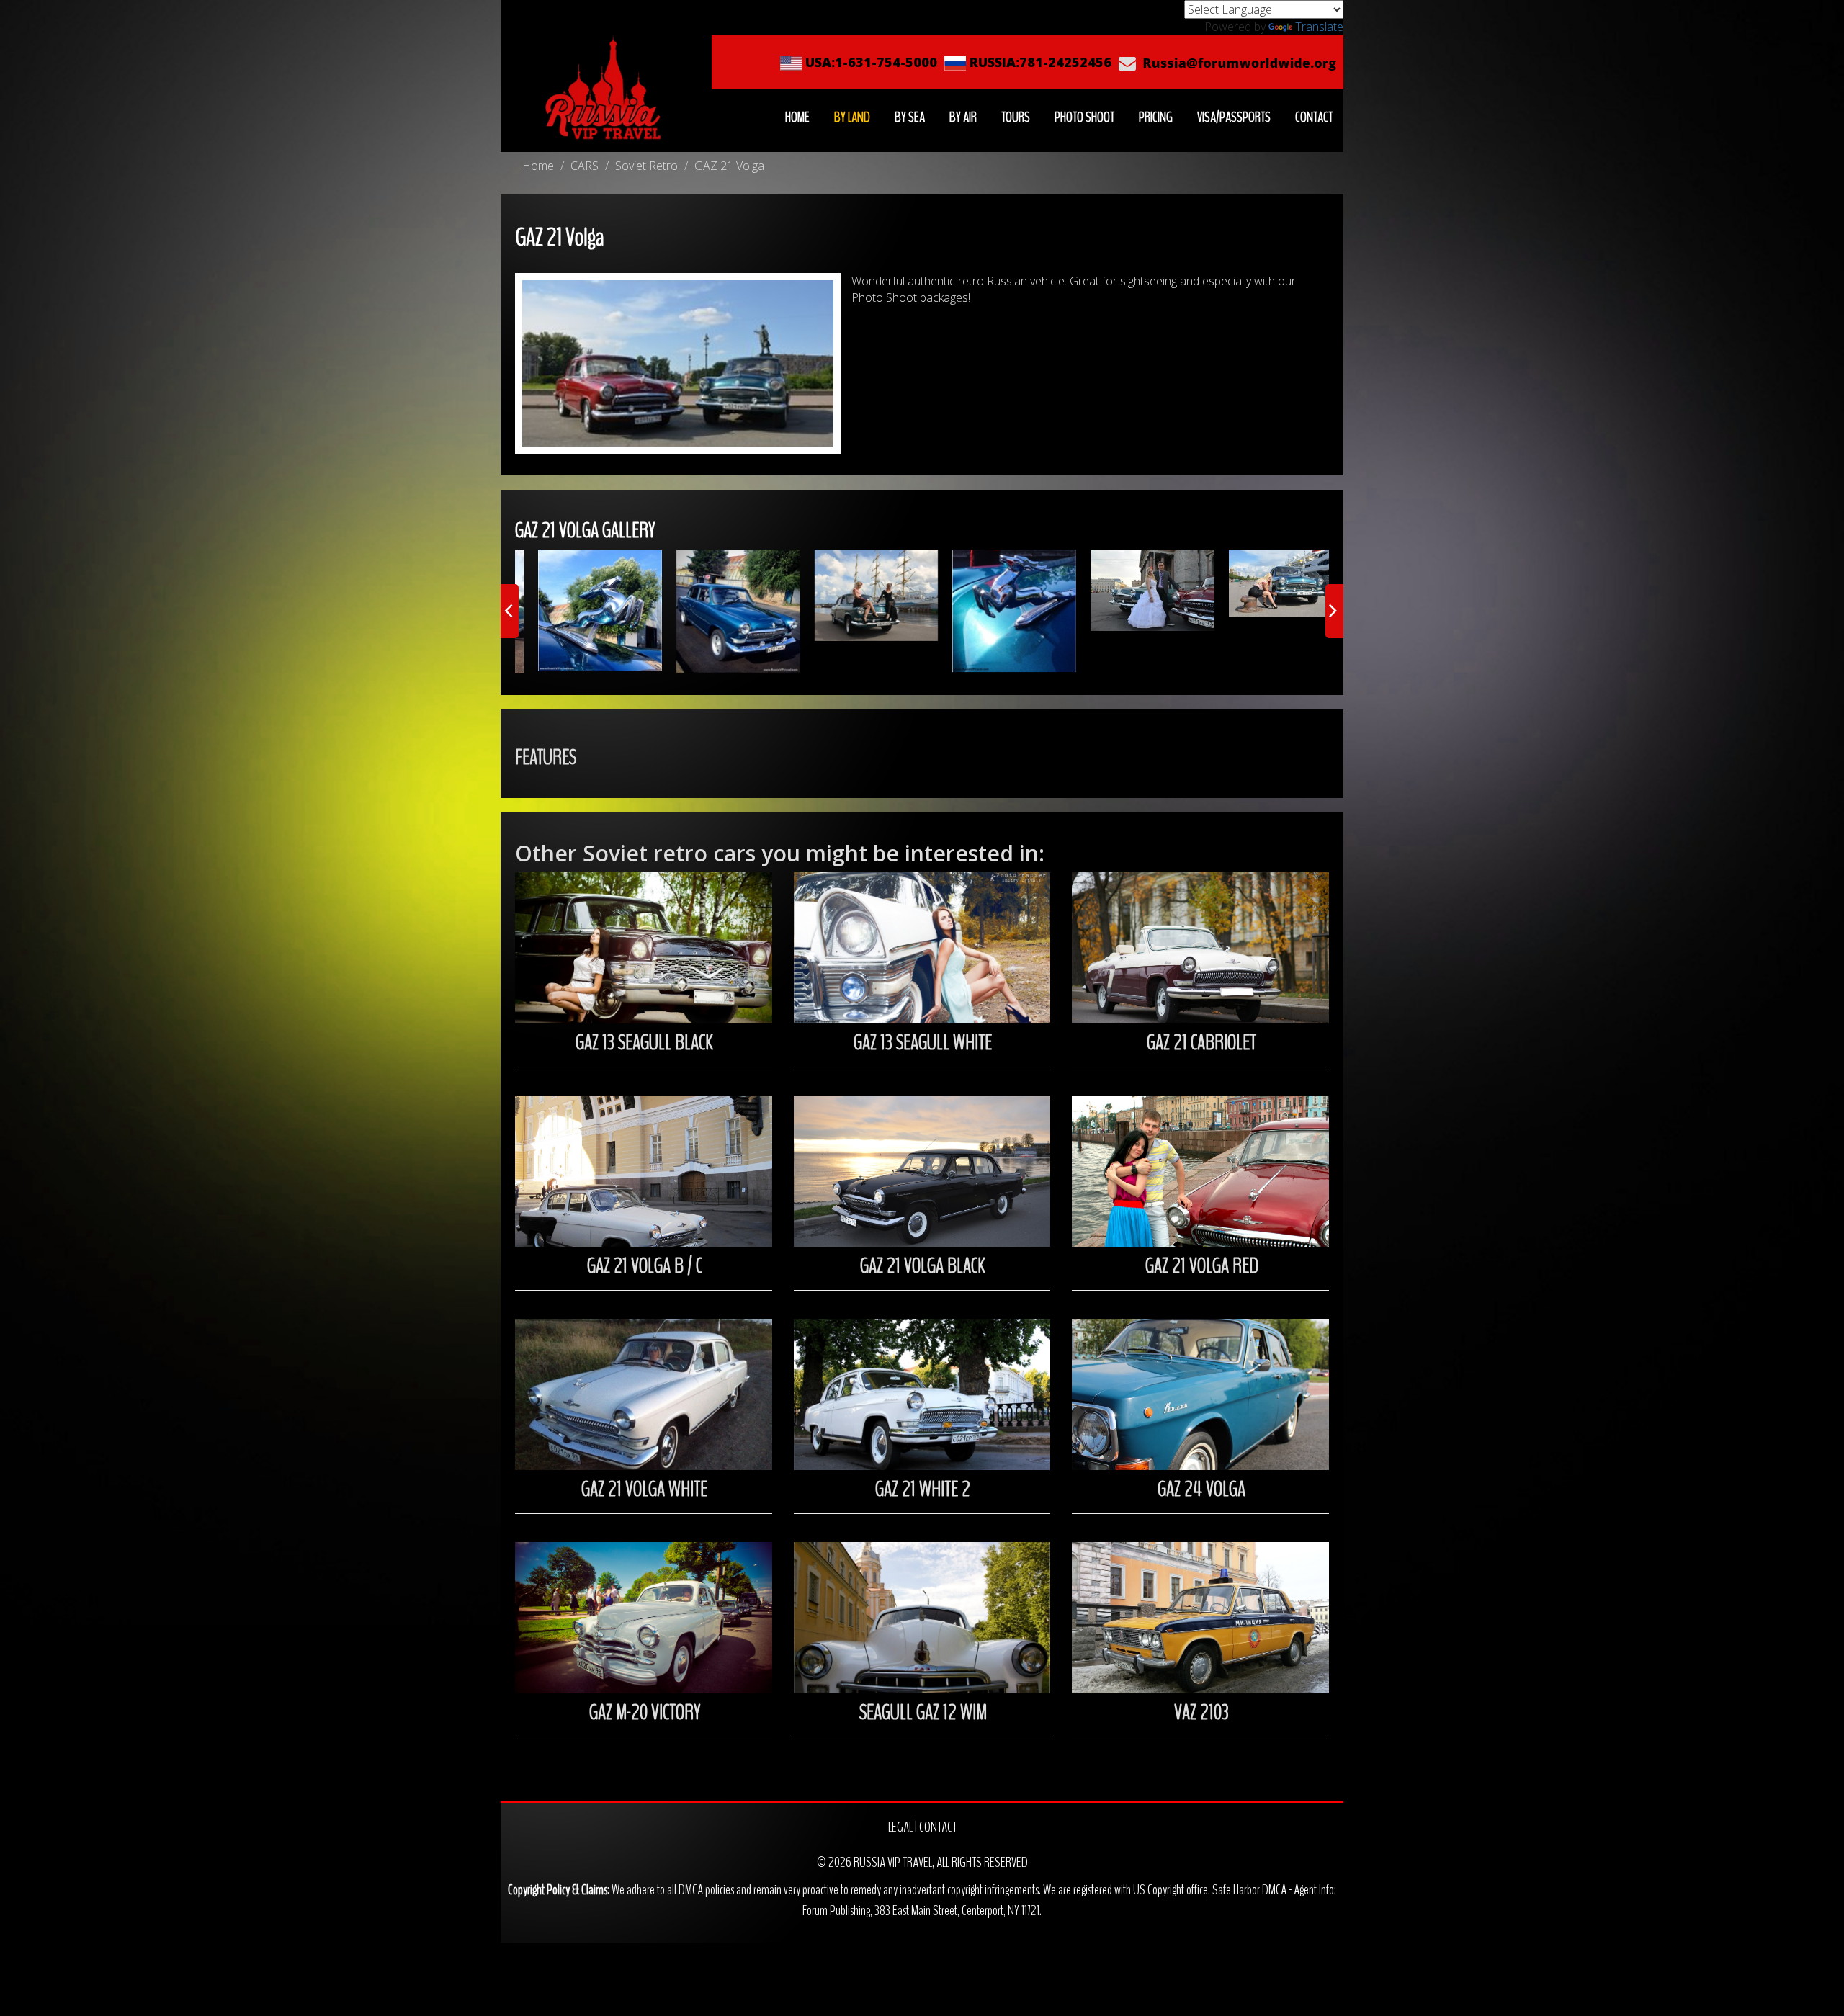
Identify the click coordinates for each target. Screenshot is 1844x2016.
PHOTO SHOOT (1084, 117)
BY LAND (852, 117)
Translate (1319, 27)
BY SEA (910, 117)
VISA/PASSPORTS (1234, 117)
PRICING (1156, 117)
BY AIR (963, 117)
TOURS (1016, 117)
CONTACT (1314, 117)
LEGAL (900, 1827)
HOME (797, 117)
